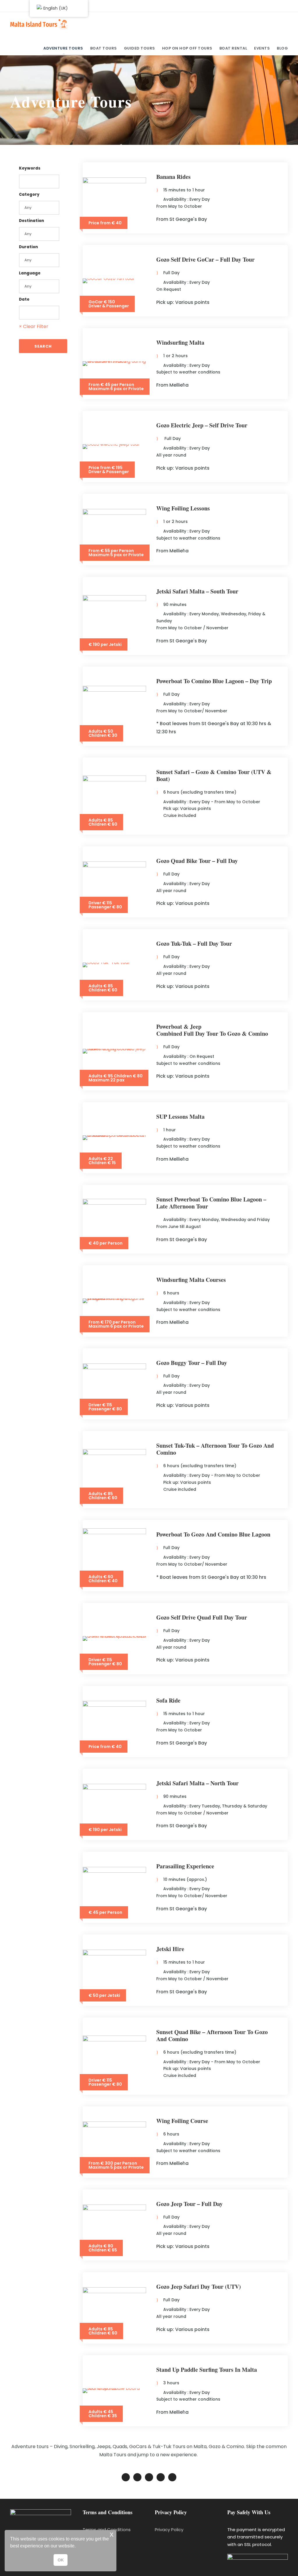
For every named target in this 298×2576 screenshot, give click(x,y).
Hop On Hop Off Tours (187, 48)
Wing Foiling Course (182, 2121)
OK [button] (61, 2560)
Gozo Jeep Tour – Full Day (189, 2204)
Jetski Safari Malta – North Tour (197, 1783)
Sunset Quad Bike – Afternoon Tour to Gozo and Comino (212, 2035)
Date (24, 299)
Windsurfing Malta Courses (191, 1280)
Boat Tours (104, 48)
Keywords (30, 168)
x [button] (112, 2534)
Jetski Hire (170, 1949)
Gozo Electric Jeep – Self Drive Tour (202, 425)
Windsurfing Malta (180, 342)
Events (262, 48)
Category (29, 194)
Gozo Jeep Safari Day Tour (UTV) (199, 2287)
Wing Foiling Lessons (183, 508)
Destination (31, 221)
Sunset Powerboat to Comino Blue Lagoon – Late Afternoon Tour (211, 1203)
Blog (282, 48)
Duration (28, 247)
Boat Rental (233, 48)
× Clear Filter (34, 326)
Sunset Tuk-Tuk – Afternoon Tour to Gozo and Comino (215, 1449)
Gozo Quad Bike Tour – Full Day (197, 861)
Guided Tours (140, 48)
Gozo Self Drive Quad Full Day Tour (202, 1617)
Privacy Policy (169, 2530)
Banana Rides (173, 177)
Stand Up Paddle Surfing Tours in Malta (207, 2370)
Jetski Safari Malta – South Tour (197, 591)
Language (30, 273)
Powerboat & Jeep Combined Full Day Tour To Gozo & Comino (212, 1030)
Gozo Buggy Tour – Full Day (192, 1363)
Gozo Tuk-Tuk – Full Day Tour (194, 943)
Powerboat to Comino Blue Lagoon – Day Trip (214, 681)
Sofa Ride (168, 1700)
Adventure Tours (63, 48)
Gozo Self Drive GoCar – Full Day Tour (205, 259)
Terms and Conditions (107, 2530)
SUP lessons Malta (180, 1117)
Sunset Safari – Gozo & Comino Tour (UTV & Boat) (214, 775)
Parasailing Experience (185, 1866)
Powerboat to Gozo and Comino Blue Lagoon (213, 1534)
